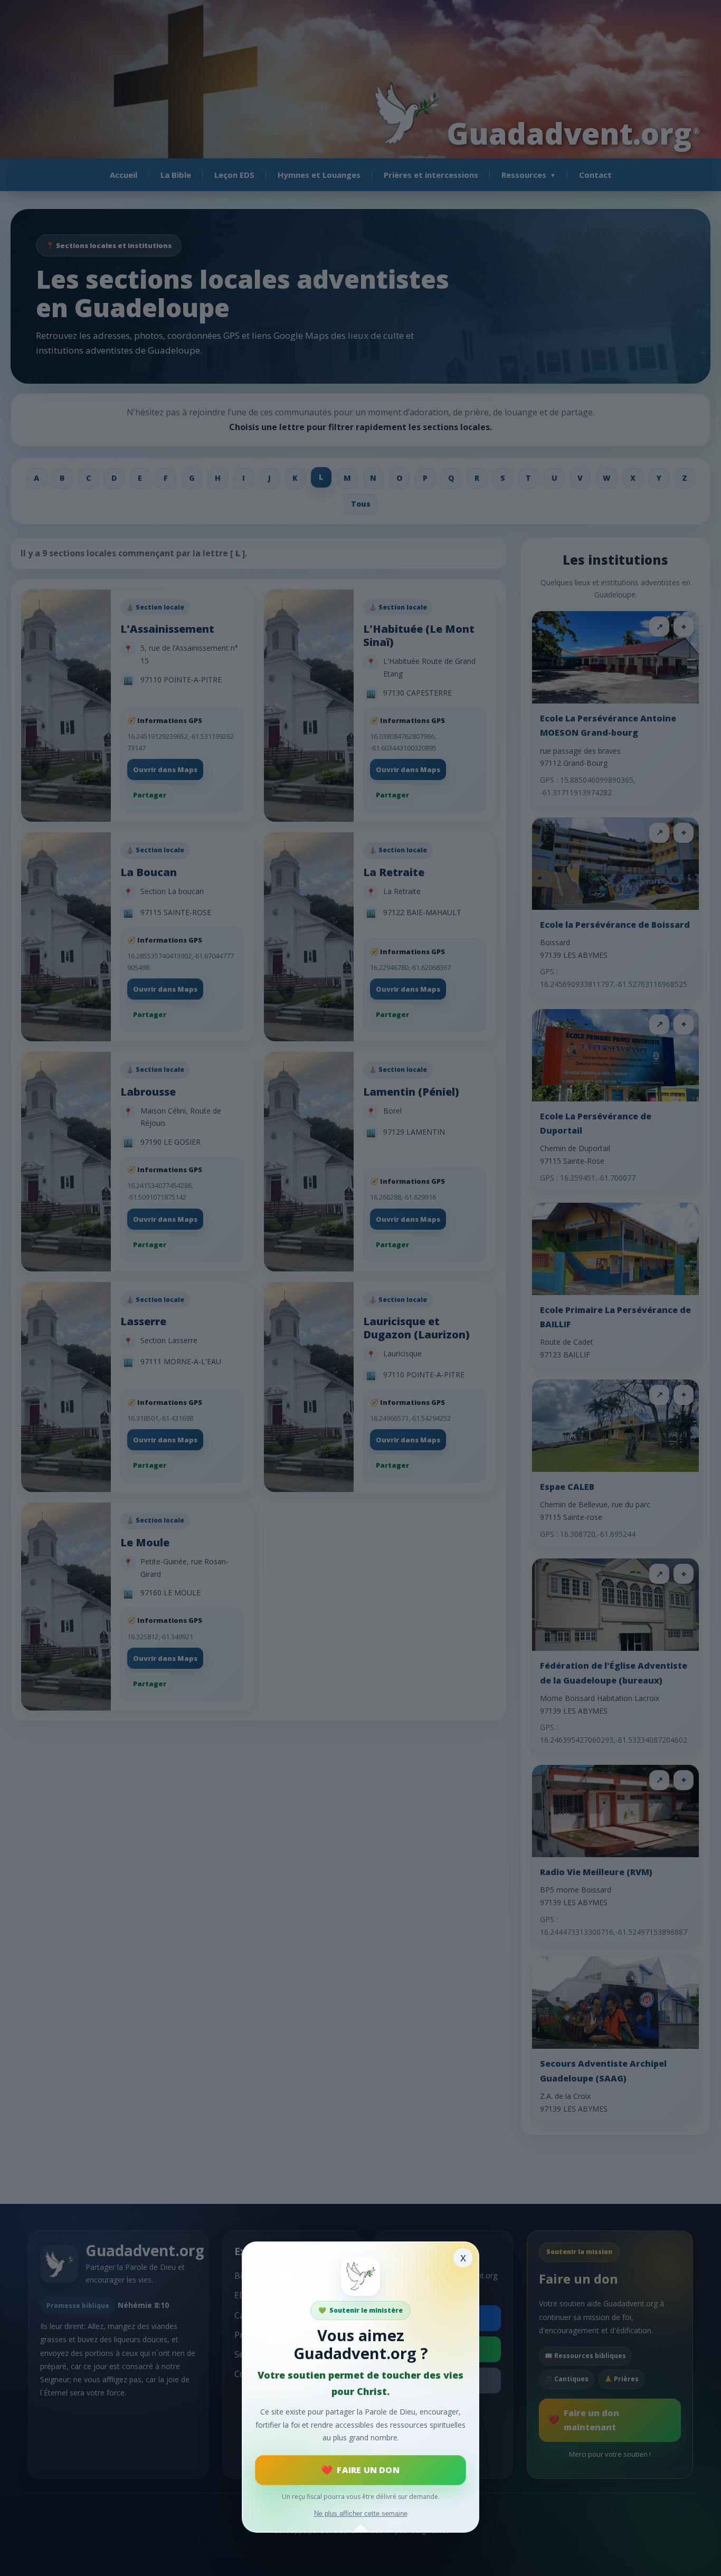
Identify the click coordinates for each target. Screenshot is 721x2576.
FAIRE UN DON (368, 2470)
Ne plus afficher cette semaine (361, 2513)
